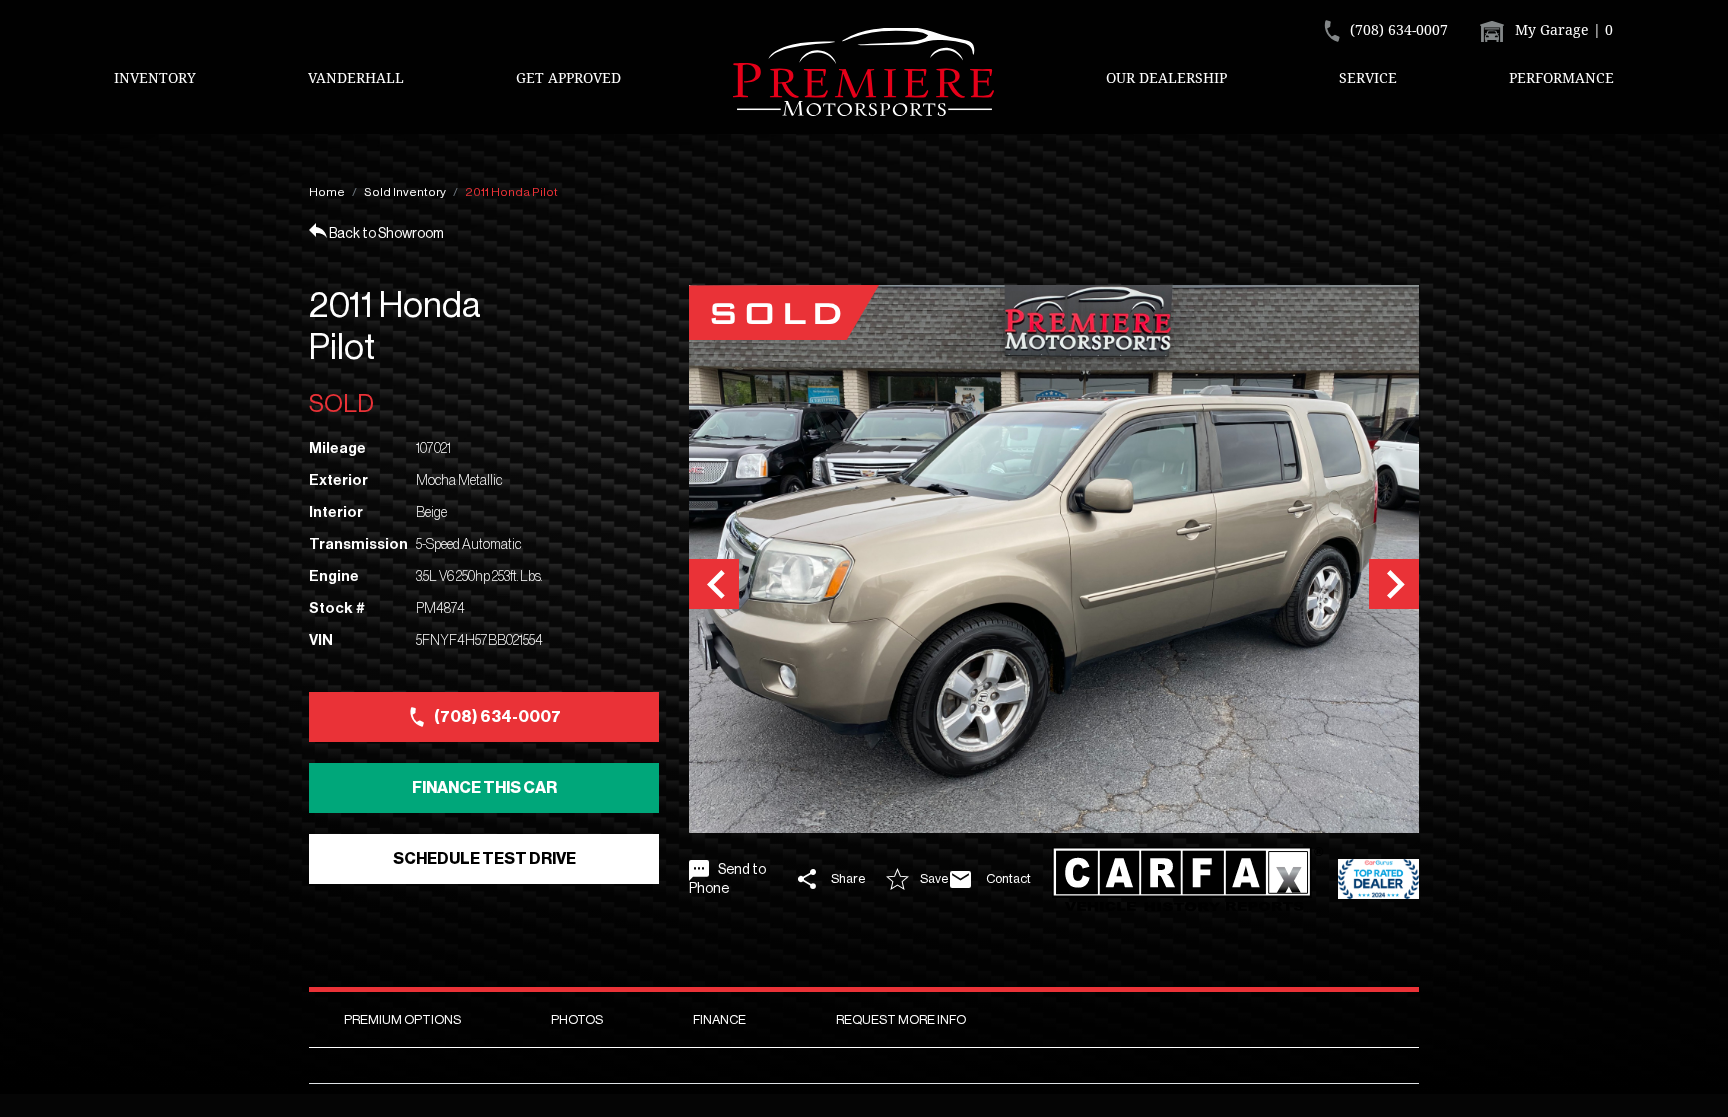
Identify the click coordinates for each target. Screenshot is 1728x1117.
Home (327, 192)
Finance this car (484, 788)
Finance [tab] (719, 1019)
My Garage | (1562, 29)
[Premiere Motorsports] (864, 72)
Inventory (155, 77)
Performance (1561, 77)
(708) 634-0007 (497, 717)
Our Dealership (1166, 77)
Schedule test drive (484, 859)
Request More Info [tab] (901, 1019)
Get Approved (568, 77)
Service (1368, 77)
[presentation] (714, 584)
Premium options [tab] (402, 1019)
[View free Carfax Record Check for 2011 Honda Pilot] (1188, 879)
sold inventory (405, 192)
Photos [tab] (577, 1019)
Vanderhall (356, 77)
